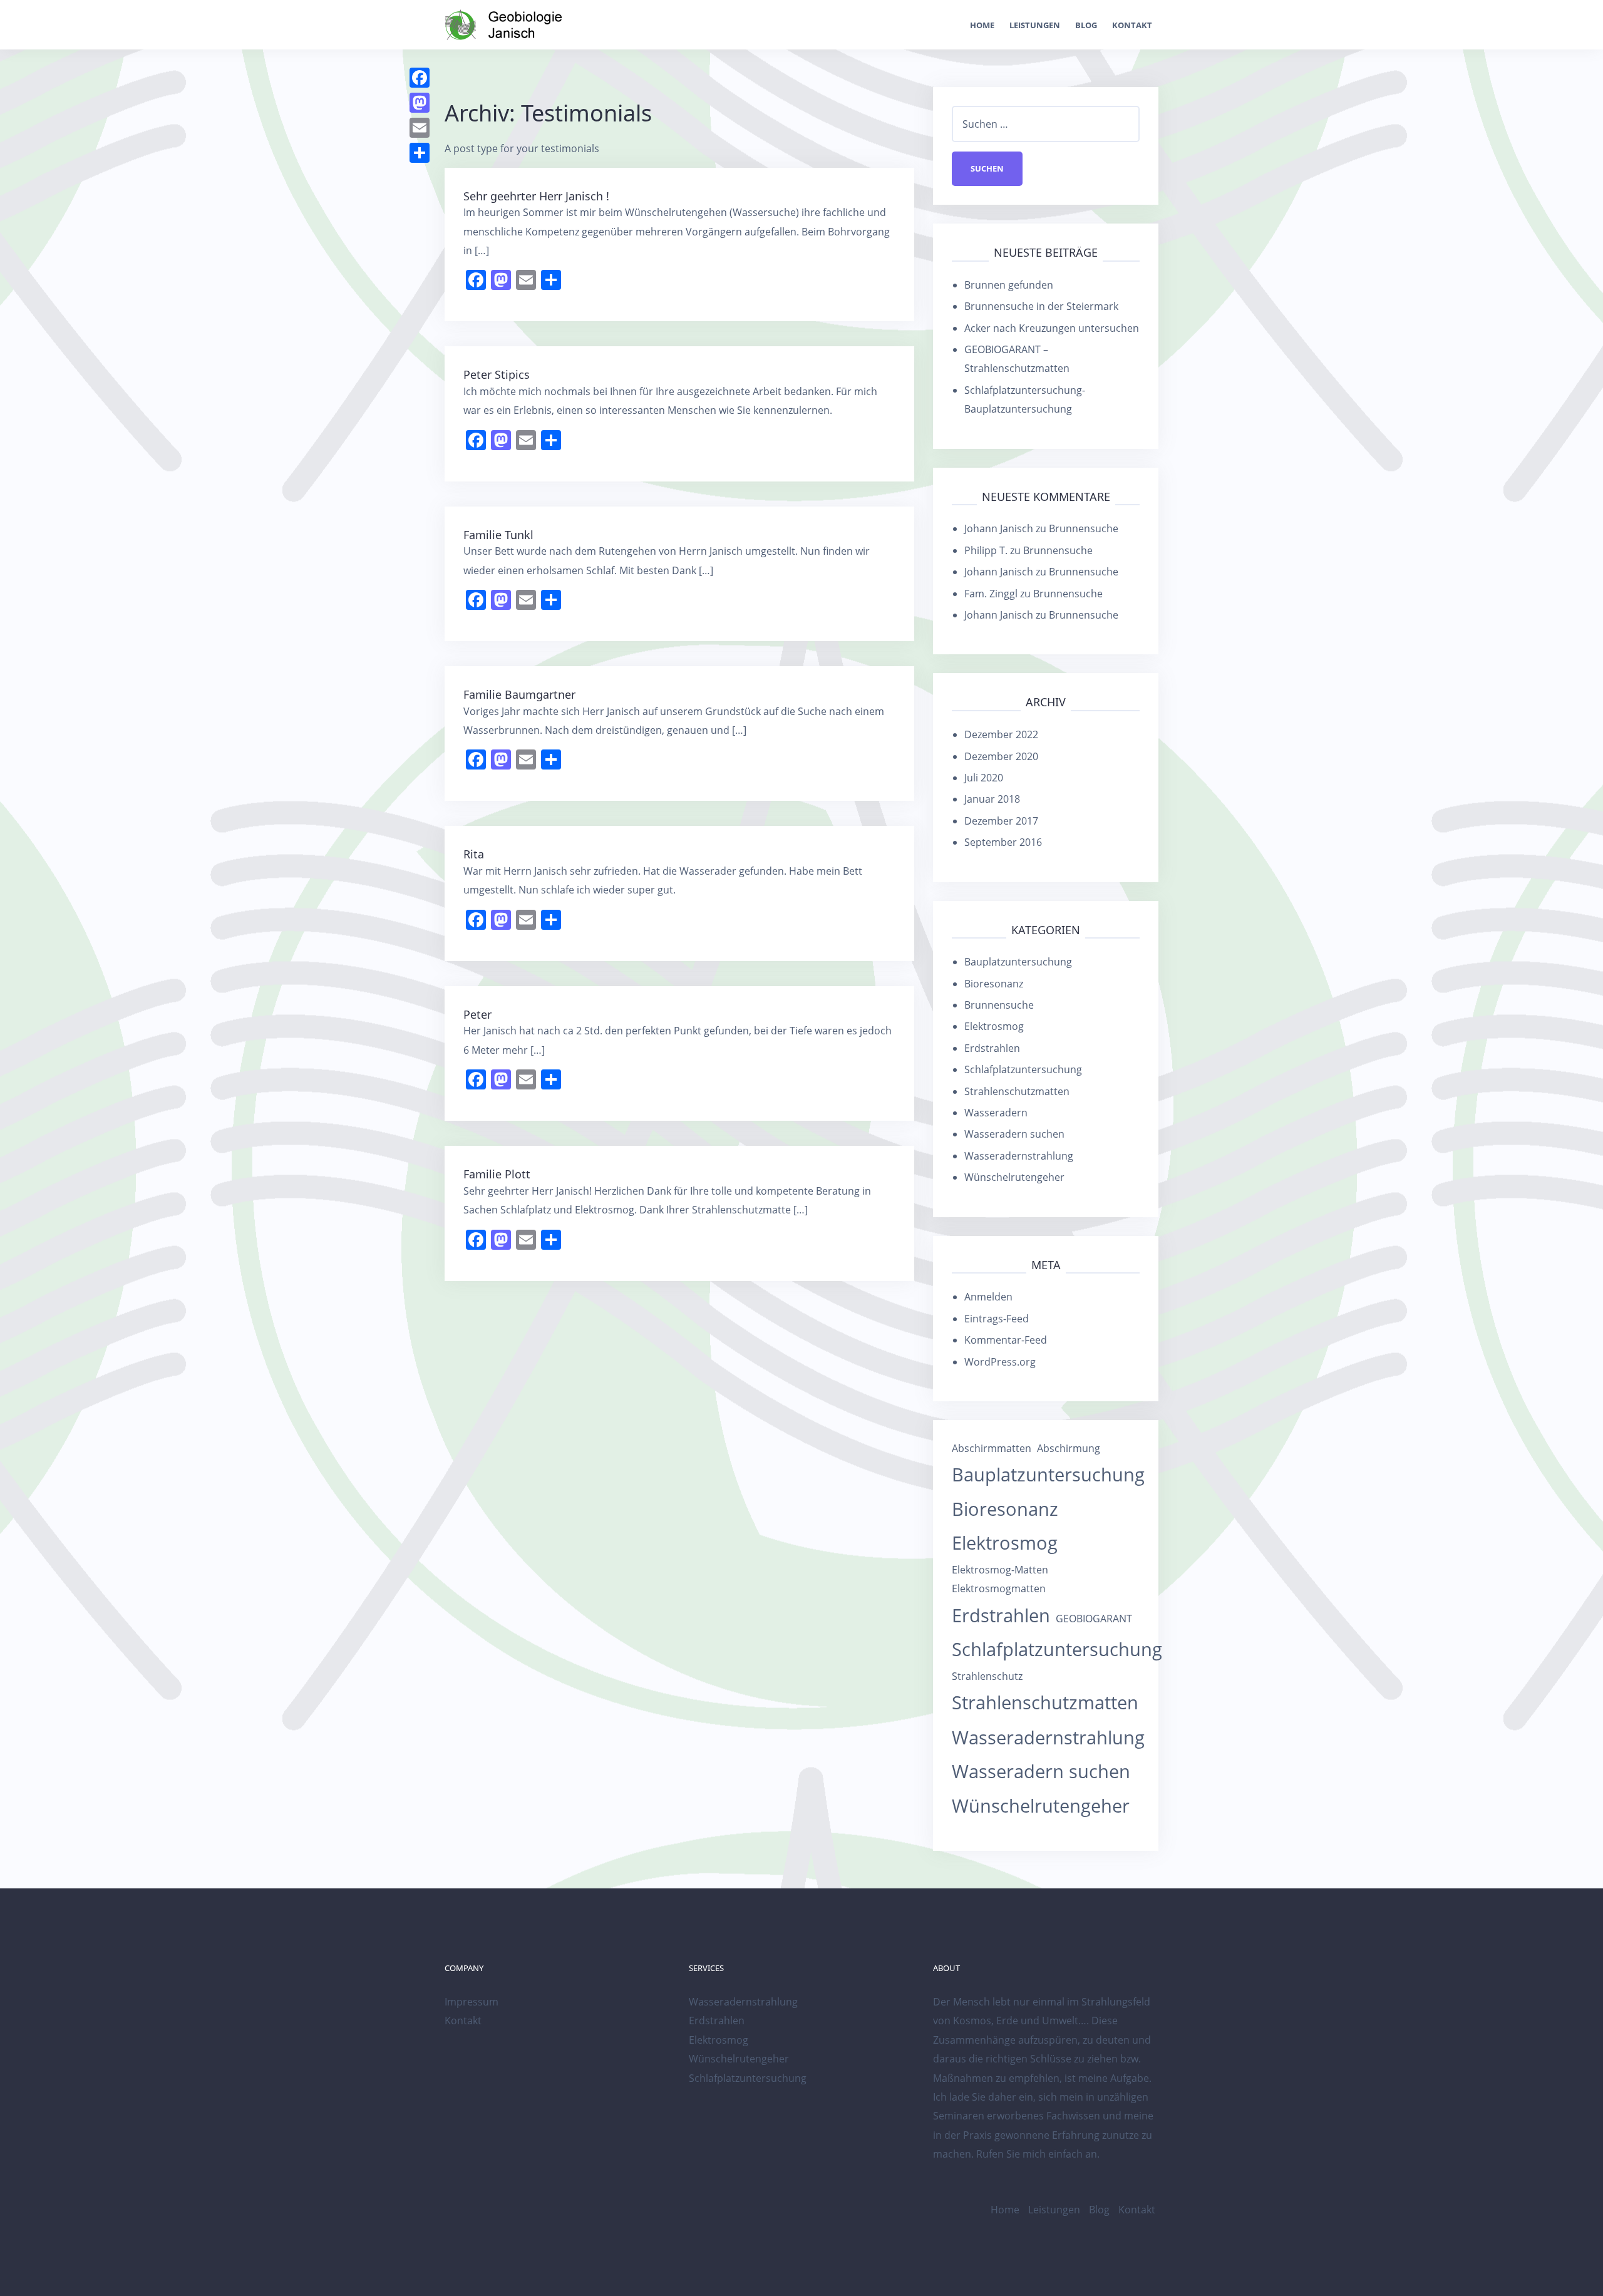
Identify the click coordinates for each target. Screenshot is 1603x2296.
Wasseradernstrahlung (1019, 1156)
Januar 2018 (992, 799)
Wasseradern (996, 1113)
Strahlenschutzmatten (1017, 1091)
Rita (474, 854)
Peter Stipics (497, 374)
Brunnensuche (1084, 528)
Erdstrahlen (992, 1048)
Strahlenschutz (987, 1676)
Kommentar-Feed (1006, 1340)
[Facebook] (420, 78)
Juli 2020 (984, 778)
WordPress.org (1000, 1362)
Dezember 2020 (1001, 756)
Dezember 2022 (1001, 734)
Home (982, 25)
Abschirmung (1069, 1448)
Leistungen (1035, 25)
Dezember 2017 (1001, 821)
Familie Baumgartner (519, 694)
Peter (477, 1014)
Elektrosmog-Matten (1000, 1570)
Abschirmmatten (992, 1448)
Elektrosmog (994, 1026)
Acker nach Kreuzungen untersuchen (1052, 328)
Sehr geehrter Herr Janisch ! (536, 196)
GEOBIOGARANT (1094, 1619)
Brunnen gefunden (1009, 285)
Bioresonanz (994, 984)
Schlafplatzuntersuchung (1023, 1069)
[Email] (420, 128)
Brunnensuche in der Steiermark (1041, 306)
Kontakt (1132, 25)
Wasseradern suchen (1014, 1134)
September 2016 (1003, 842)
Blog (1086, 25)
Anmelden (988, 1297)
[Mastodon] (420, 103)
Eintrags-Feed (997, 1319)
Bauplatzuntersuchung (1018, 962)
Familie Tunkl (498, 535)
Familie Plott (497, 1174)
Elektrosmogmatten (999, 1588)
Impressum (472, 2002)
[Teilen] (420, 153)
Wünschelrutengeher (1014, 1177)
